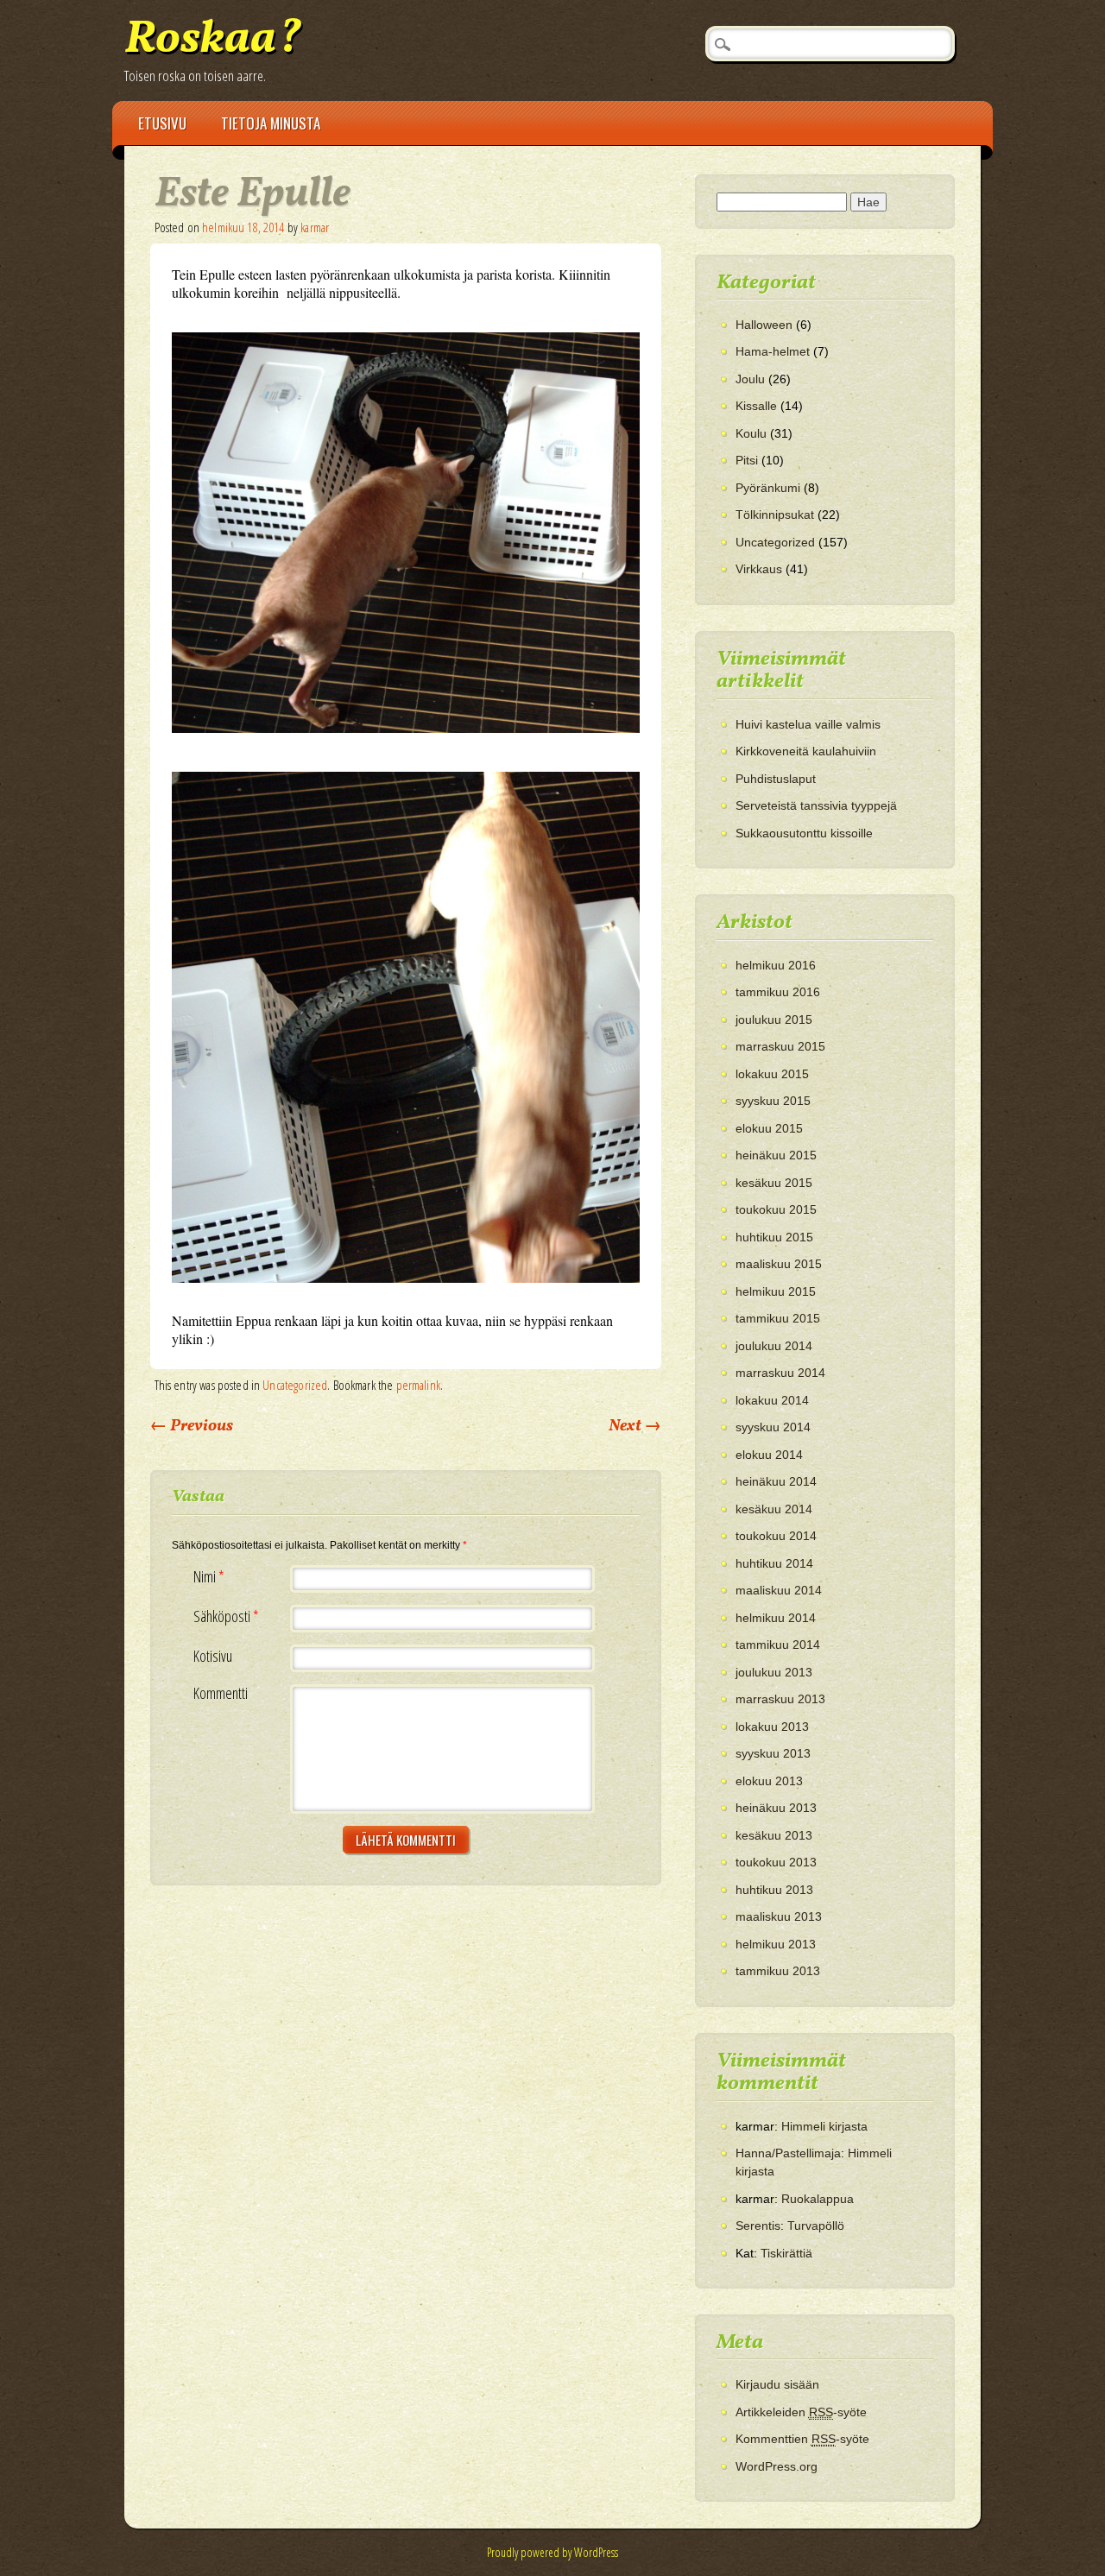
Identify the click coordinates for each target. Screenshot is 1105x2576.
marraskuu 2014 (780, 1373)
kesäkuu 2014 (774, 1509)
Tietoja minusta (271, 123)
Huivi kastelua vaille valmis (808, 724)
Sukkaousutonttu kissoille (804, 833)
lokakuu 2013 (772, 1727)
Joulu (750, 379)
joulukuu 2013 (774, 1672)
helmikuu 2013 (776, 1944)
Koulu (751, 433)
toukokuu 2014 (776, 1536)
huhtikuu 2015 (774, 1237)
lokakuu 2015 (772, 1074)
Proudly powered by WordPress (552, 2552)
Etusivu (162, 123)
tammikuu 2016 (778, 992)
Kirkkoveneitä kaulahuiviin (806, 751)
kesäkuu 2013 (774, 1835)
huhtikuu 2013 (774, 1890)
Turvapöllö (816, 2226)
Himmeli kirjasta (824, 2126)
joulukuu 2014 (774, 1346)
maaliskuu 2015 (779, 1264)
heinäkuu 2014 (776, 1481)
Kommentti (221, 1693)
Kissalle (756, 406)
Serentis (758, 2226)
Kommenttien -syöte (802, 2439)
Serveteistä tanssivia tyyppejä (816, 805)
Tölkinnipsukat (775, 515)
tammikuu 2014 (778, 1645)
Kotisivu (213, 1656)
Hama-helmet (773, 351)
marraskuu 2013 (780, 1699)
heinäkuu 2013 (776, 1808)
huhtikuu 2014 (774, 1563)
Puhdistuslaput (776, 779)
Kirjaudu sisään (777, 2384)
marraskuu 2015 (780, 1046)
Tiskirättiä (786, 2253)
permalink (418, 1385)
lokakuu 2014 (772, 1400)
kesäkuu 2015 (774, 1183)
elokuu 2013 (769, 1781)
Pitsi (747, 460)
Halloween (764, 325)
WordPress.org (777, 2466)
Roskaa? (213, 40)
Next (635, 1426)
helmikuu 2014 (776, 1618)
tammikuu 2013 (778, 1971)
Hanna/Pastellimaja (788, 2153)
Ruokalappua (818, 2199)
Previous (192, 1426)
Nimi (209, 1577)
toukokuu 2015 (776, 1209)
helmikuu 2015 (776, 1291)
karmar (315, 227)
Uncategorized (295, 1385)
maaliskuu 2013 (779, 1916)
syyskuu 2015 (773, 1101)
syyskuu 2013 (773, 1753)
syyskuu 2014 (773, 1427)
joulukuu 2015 (774, 1020)
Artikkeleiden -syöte (801, 2412)
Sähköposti (226, 1616)
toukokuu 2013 (776, 1862)
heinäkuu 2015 (776, 1155)
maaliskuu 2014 (779, 1590)
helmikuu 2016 (776, 965)
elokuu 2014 (769, 1455)
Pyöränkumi (768, 488)
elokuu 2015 (769, 1128)
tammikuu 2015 (778, 1318)
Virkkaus (759, 569)
